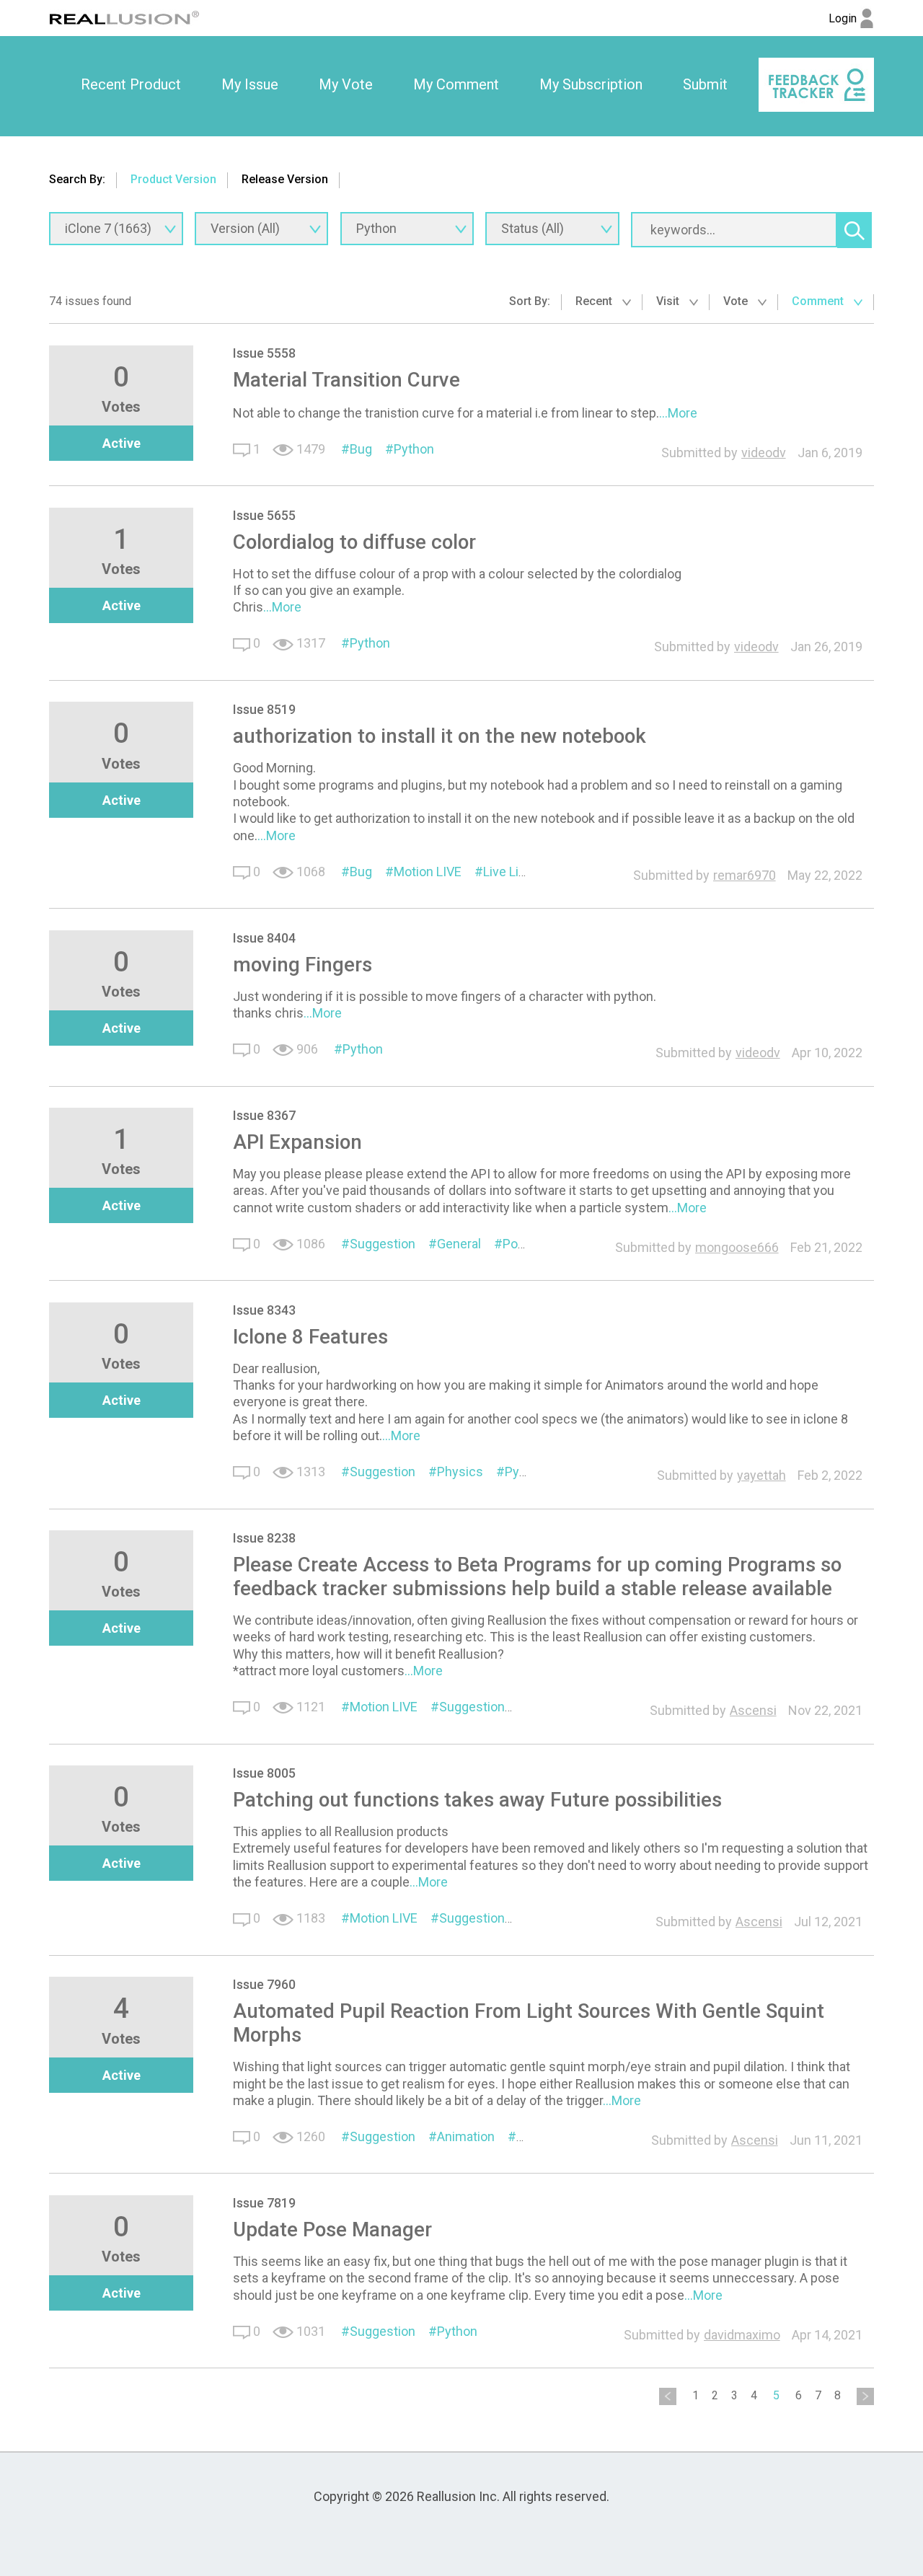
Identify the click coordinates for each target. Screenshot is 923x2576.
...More (678, 413)
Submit (705, 84)
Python (414, 449)
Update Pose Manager (332, 2229)
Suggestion (383, 1244)
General (459, 1244)
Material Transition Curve (346, 380)
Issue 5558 (264, 353)
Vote (737, 301)
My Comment (456, 84)
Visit (669, 301)
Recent (595, 301)
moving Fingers (302, 965)
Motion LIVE (428, 872)
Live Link (508, 872)
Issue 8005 (264, 1773)
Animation (466, 2136)
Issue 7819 (264, 2203)
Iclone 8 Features (310, 1337)
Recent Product (131, 84)
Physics (460, 1472)
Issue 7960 (264, 1984)
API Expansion (297, 1142)
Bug (361, 449)
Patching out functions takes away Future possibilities (477, 1800)
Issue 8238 (264, 1538)
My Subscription (591, 84)
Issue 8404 (264, 938)
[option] (131, 85)
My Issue (250, 84)
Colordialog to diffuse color (354, 542)
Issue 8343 (264, 1310)
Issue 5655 (264, 515)
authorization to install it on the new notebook (440, 736)
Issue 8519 (264, 709)
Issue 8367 (264, 1115)
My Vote (346, 84)
